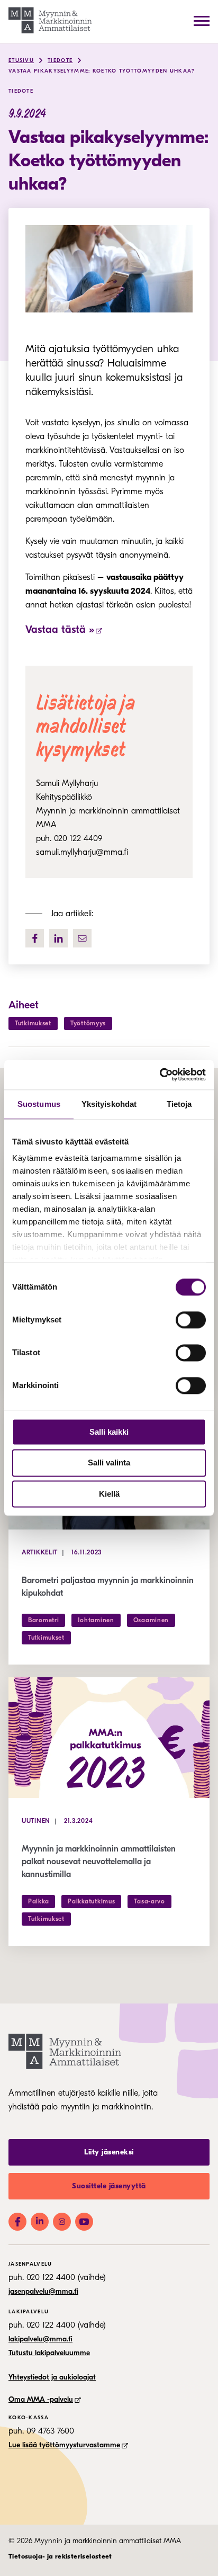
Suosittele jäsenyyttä (109, 2186)
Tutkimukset (33, 1023)
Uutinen (36, 1821)
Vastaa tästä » (60, 629)
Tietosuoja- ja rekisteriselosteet (60, 2556)
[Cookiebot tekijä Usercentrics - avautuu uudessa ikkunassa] (160, 1075)
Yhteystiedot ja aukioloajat (52, 2377)
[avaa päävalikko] (202, 21)
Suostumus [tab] (39, 1104)
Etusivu (21, 60)
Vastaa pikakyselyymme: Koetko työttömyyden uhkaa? (102, 71)
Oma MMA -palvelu (41, 2399)
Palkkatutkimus (91, 1901)
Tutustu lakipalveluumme (49, 2353)
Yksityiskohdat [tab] (109, 1104)
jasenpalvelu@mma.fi (43, 2291)
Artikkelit (40, 1552)
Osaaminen (151, 1620)
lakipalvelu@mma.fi (40, 2339)
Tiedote (60, 60)
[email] (82, 938)
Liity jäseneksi (109, 2152)
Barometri (43, 1620)
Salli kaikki (109, 1432)
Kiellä (109, 1494)
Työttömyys (88, 1023)
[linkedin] (58, 938)
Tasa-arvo (149, 1901)
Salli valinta (109, 1463)
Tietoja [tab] (179, 1104)
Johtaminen (96, 1620)
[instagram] (62, 2222)
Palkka (38, 1901)
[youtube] (84, 2222)
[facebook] (35, 938)
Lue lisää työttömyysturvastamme (64, 2445)
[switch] (191, 1320)
